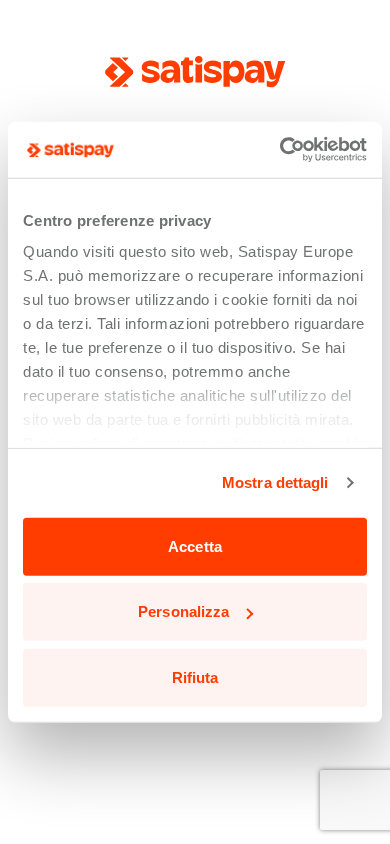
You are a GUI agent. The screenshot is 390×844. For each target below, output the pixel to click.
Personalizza (183, 611)
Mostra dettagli (275, 482)
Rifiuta (195, 676)
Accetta (195, 545)
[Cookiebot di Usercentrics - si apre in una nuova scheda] (280, 150)
